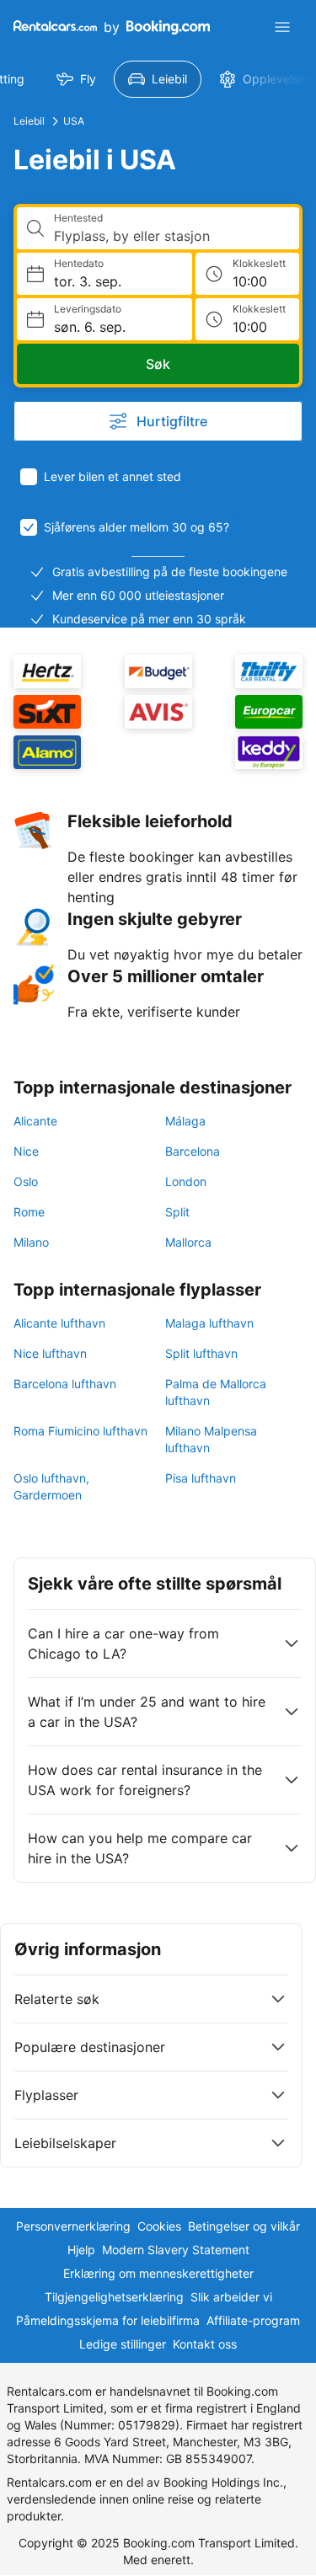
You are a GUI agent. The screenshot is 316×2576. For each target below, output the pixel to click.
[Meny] (282, 27)
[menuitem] (76, 79)
